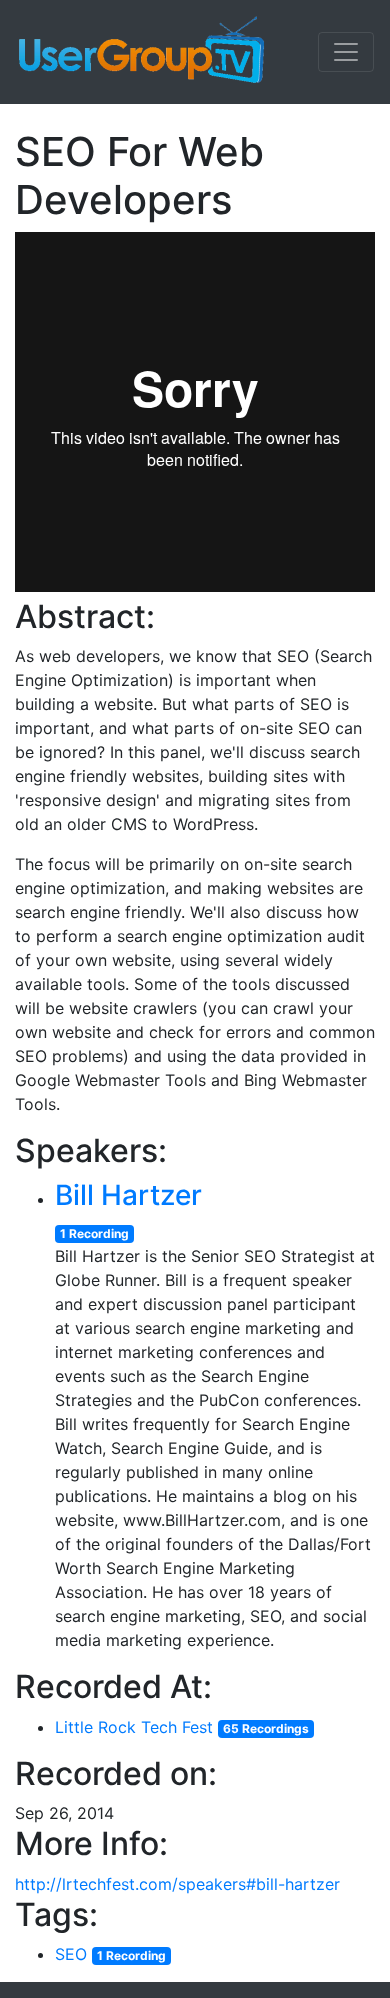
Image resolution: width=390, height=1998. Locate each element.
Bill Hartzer (128, 1195)
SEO (71, 1954)
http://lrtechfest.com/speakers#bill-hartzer (177, 1884)
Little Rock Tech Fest (134, 1727)
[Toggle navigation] (346, 52)
